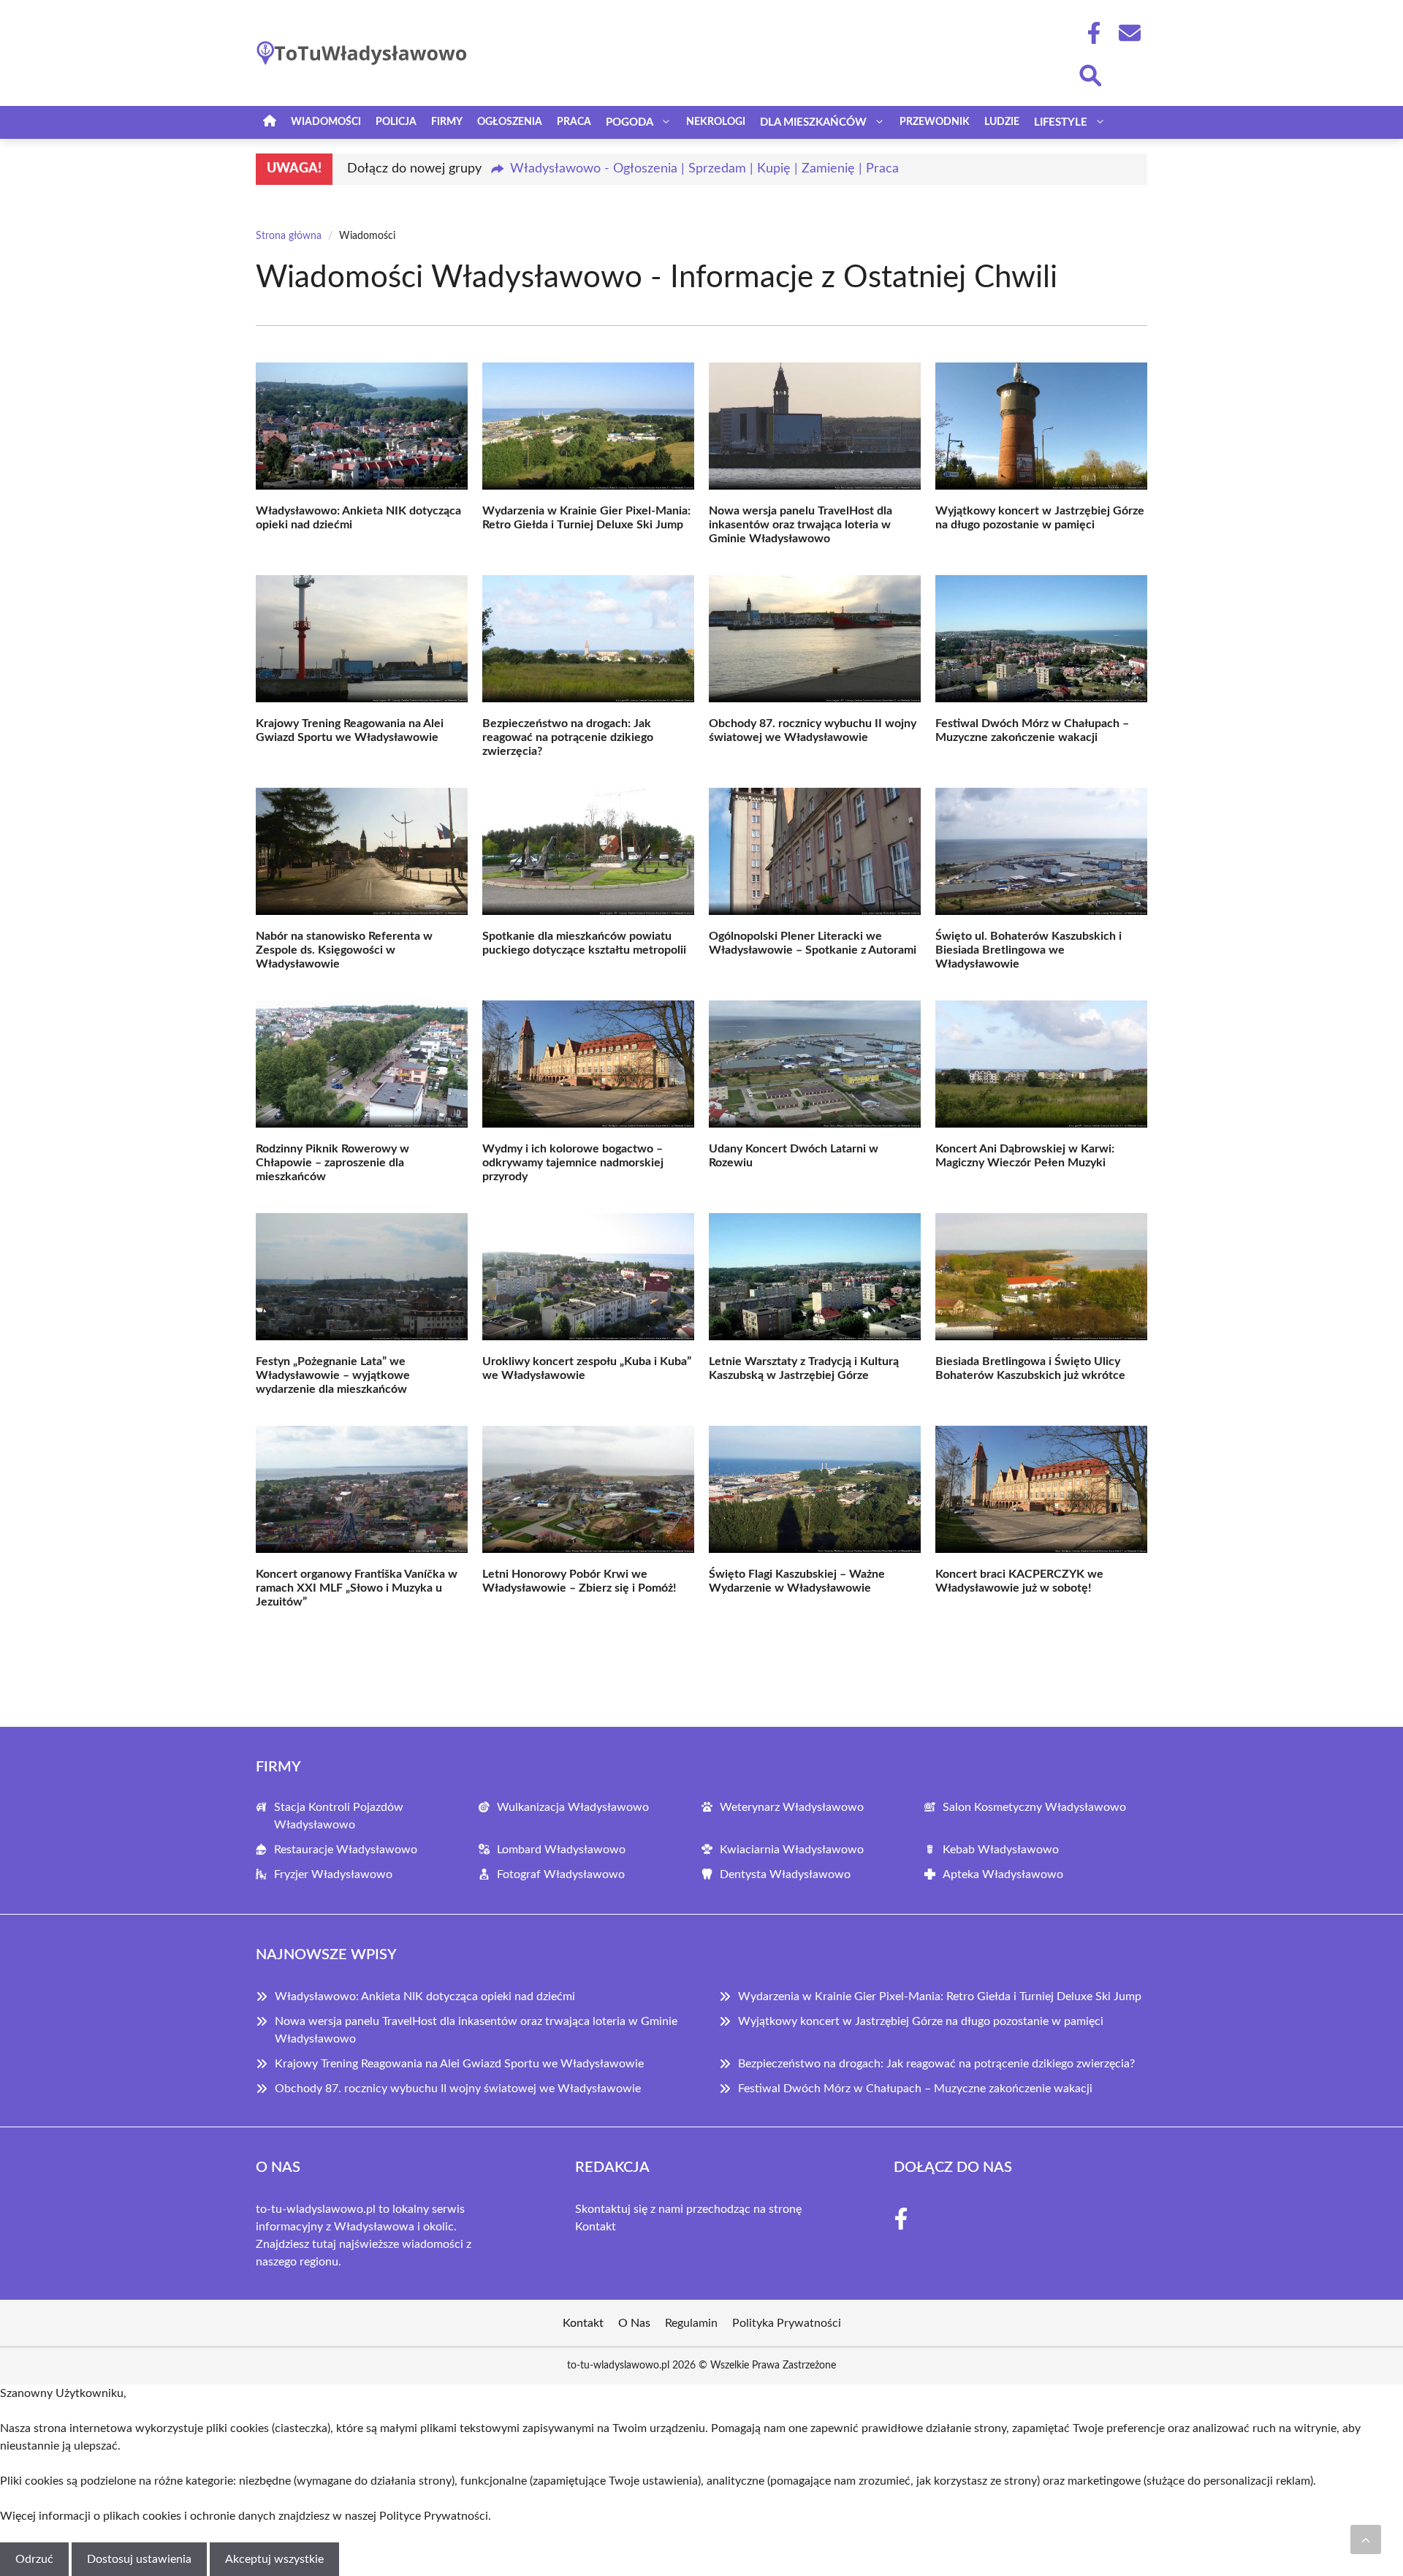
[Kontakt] (1129, 33)
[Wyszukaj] (1090, 74)
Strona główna (289, 236)
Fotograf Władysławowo (561, 1874)
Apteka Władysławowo (1003, 1874)
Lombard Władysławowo (561, 1850)
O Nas (634, 2323)
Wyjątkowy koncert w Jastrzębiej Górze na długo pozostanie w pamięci (921, 2021)
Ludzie (1002, 122)
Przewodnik (935, 122)
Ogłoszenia (510, 122)
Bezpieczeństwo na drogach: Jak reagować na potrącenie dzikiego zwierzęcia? (568, 737)
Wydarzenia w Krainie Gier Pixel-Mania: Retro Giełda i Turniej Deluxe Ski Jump (940, 1996)
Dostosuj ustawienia (139, 2559)
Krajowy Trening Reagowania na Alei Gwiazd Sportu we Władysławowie (459, 2064)
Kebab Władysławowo (1001, 1850)
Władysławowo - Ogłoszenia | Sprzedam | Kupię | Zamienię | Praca (704, 169)
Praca (574, 122)
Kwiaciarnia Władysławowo (792, 1850)
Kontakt (596, 2227)
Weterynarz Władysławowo (792, 1807)
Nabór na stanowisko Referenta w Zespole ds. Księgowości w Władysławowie (344, 950)
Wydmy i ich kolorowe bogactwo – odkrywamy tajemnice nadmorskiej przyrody (573, 1163)
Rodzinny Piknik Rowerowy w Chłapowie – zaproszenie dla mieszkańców (332, 1163)
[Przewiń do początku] (1366, 2539)
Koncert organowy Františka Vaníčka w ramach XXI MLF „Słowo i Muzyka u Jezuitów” (357, 1588)
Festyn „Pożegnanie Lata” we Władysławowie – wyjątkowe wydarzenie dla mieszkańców (333, 1375)
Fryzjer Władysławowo (333, 1874)
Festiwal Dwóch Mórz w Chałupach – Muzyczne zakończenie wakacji (915, 2089)
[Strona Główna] (270, 122)
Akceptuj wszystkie (274, 2559)
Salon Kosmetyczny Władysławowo (1034, 1807)
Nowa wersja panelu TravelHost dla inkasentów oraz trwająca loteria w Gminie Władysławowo (801, 525)
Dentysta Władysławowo (785, 1874)
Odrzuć (34, 2559)
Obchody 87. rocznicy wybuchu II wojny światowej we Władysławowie (458, 2089)
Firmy (447, 122)
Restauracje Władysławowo (346, 1850)
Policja (396, 122)
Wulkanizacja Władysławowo (573, 1807)
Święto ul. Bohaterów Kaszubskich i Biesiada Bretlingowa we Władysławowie (1029, 950)
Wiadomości (326, 122)
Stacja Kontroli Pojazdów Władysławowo (339, 1816)
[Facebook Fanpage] (1090, 33)
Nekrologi (716, 122)
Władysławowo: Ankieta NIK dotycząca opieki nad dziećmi (425, 1996)
